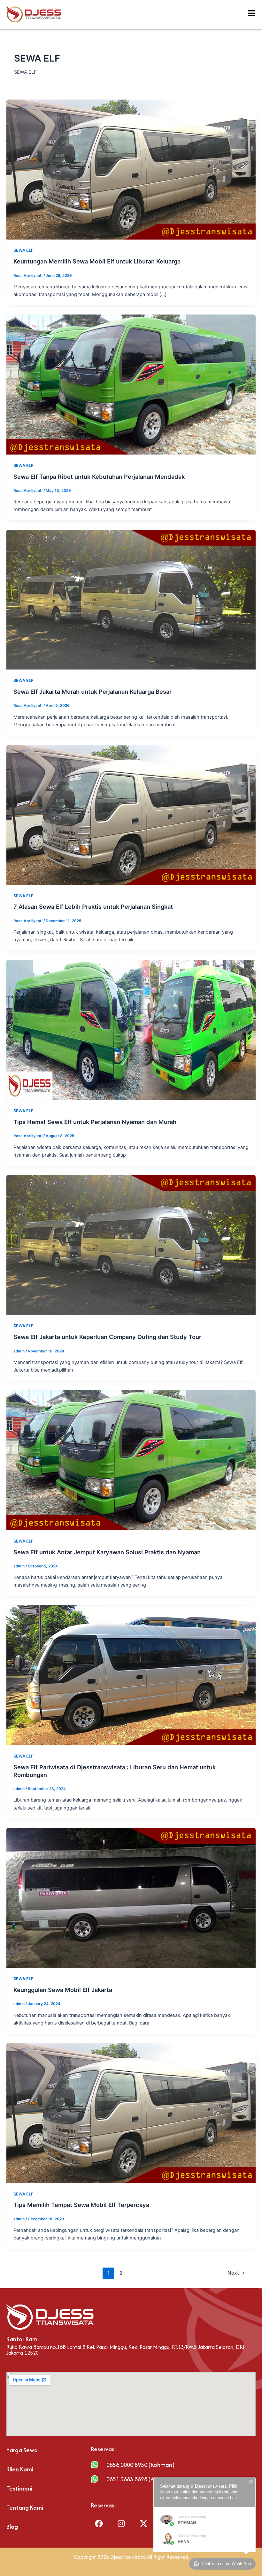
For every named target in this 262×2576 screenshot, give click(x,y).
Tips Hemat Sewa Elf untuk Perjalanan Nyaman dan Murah (95, 1122)
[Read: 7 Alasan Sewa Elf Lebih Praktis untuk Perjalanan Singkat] (131, 814)
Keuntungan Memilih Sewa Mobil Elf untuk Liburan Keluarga (97, 261)
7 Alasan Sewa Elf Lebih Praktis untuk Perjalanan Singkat (93, 907)
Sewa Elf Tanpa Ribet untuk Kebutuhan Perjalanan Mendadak (99, 477)
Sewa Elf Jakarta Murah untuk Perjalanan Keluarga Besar (92, 692)
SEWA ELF (23, 250)
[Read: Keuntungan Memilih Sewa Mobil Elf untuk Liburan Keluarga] (131, 169)
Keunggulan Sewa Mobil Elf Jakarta (63, 1990)
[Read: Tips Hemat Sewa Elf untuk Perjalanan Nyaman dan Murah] (131, 1030)
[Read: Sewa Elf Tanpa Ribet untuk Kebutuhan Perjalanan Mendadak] (131, 384)
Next (236, 2273)
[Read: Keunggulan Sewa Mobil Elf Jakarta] (131, 1898)
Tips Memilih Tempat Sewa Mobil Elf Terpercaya (81, 2205)
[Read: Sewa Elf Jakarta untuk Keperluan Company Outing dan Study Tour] (131, 1245)
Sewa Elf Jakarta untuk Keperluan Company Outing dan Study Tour (107, 1337)
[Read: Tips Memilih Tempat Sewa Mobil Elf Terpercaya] (131, 2113)
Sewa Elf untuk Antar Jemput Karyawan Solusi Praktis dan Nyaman (107, 1552)
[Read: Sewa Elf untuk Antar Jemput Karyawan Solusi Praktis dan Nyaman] (131, 1460)
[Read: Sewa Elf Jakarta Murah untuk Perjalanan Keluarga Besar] (131, 599)
